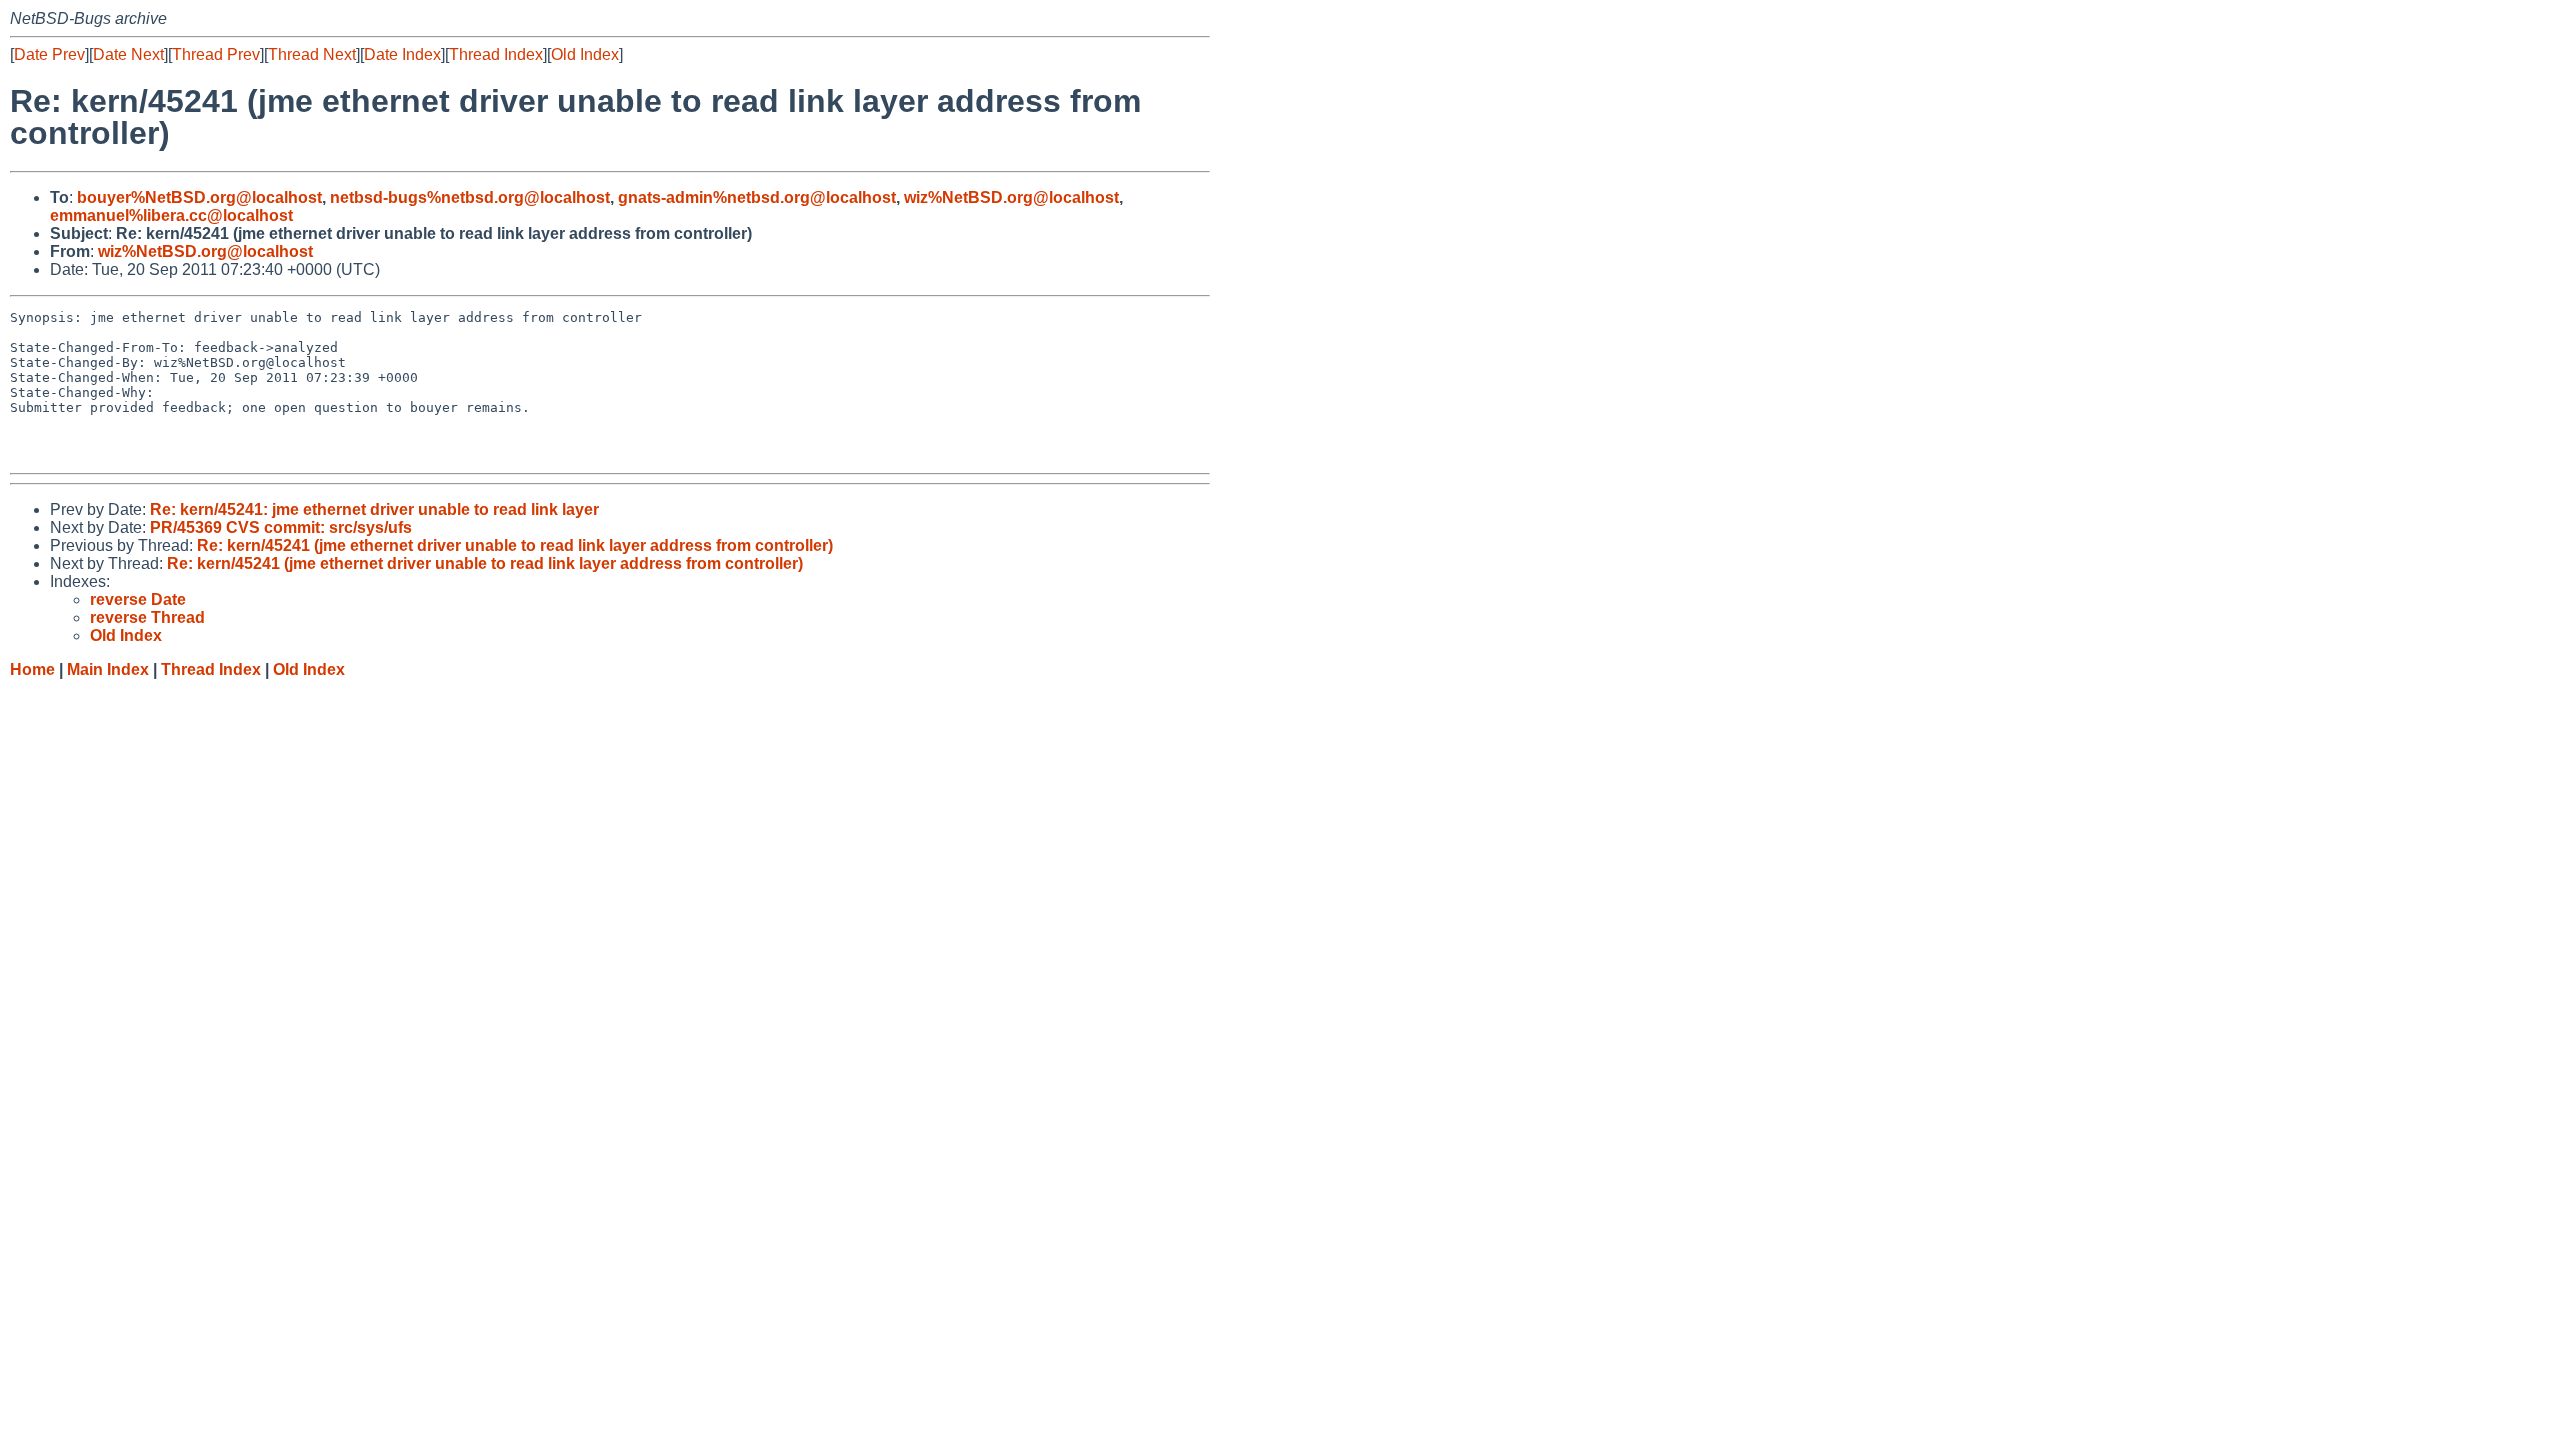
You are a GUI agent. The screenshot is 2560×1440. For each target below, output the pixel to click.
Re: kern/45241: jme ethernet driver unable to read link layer (374, 509)
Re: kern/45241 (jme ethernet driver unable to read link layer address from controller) (515, 545)
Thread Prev (216, 54)
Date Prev (49, 54)
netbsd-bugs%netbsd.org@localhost (470, 197)
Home (32, 669)
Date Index (402, 54)
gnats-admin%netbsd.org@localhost (757, 197)
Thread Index (496, 54)
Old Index (585, 54)
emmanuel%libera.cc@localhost (171, 215)
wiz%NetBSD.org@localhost (1011, 197)
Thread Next (312, 54)
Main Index (108, 669)
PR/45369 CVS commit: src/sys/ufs (281, 527)
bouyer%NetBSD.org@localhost (199, 197)
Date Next (128, 54)
